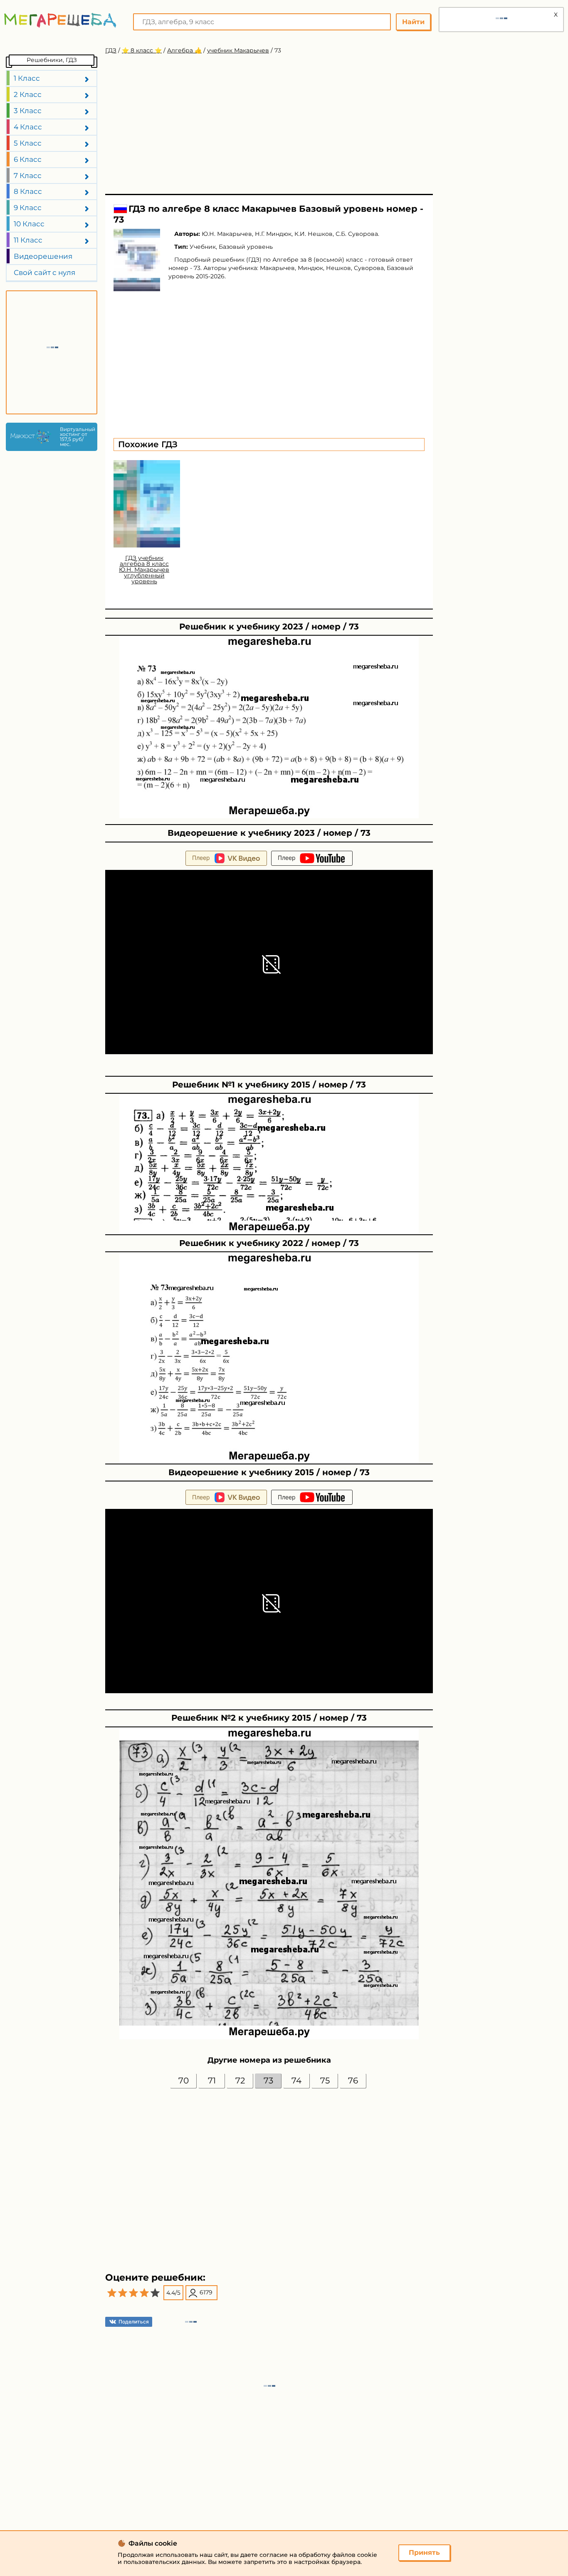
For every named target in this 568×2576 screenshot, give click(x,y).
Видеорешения (43, 256)
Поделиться (134, 2322)
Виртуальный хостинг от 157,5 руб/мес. (77, 437)
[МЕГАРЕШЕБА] (60, 20)
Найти (413, 22)
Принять (424, 2552)
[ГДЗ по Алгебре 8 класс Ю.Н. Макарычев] (137, 260)
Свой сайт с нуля (44, 272)
